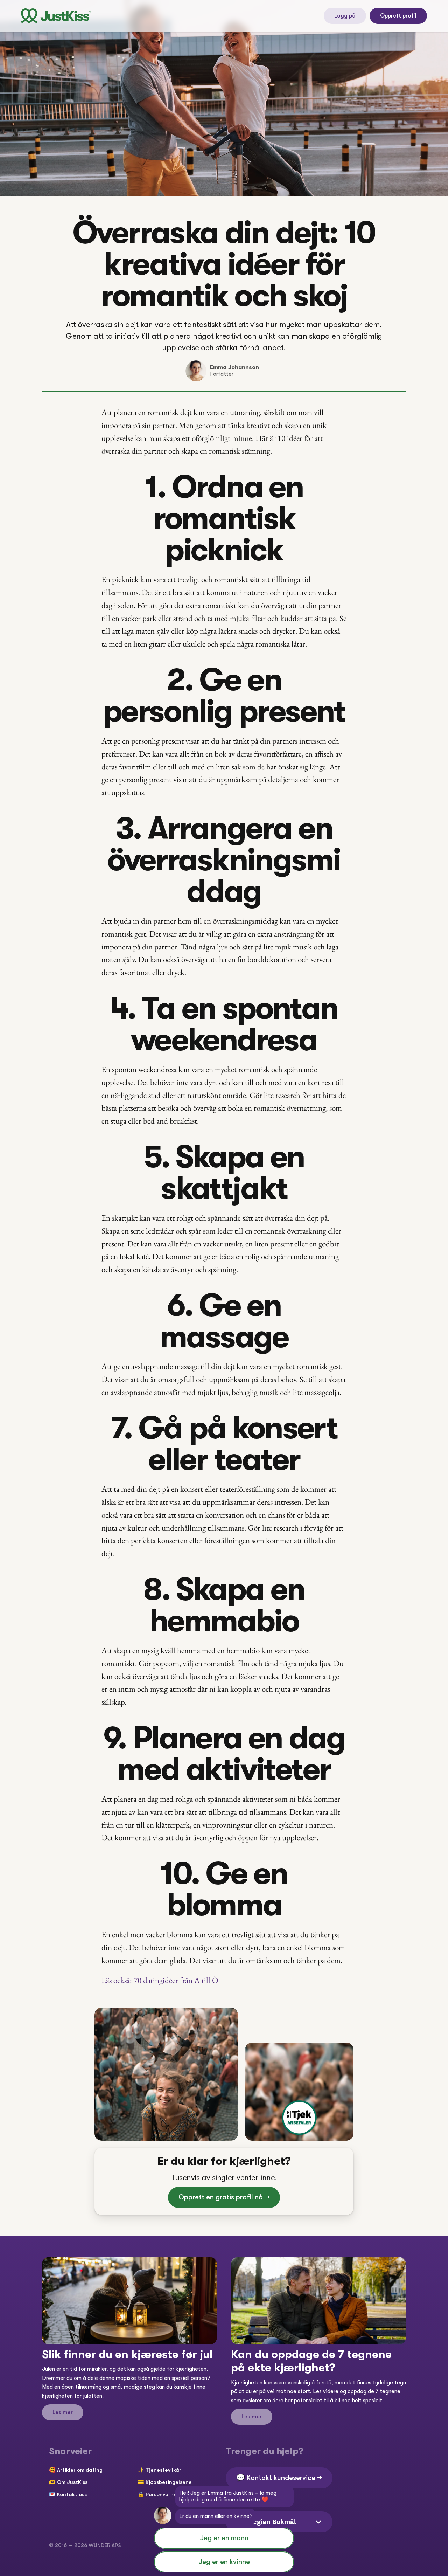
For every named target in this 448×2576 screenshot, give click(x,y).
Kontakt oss (72, 2494)
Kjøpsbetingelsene (169, 2482)
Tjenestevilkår (163, 2470)
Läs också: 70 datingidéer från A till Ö (160, 1980)
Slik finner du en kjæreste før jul (127, 2354)
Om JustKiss (72, 2482)
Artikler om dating (80, 2470)
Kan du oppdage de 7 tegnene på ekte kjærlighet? (313, 2361)
